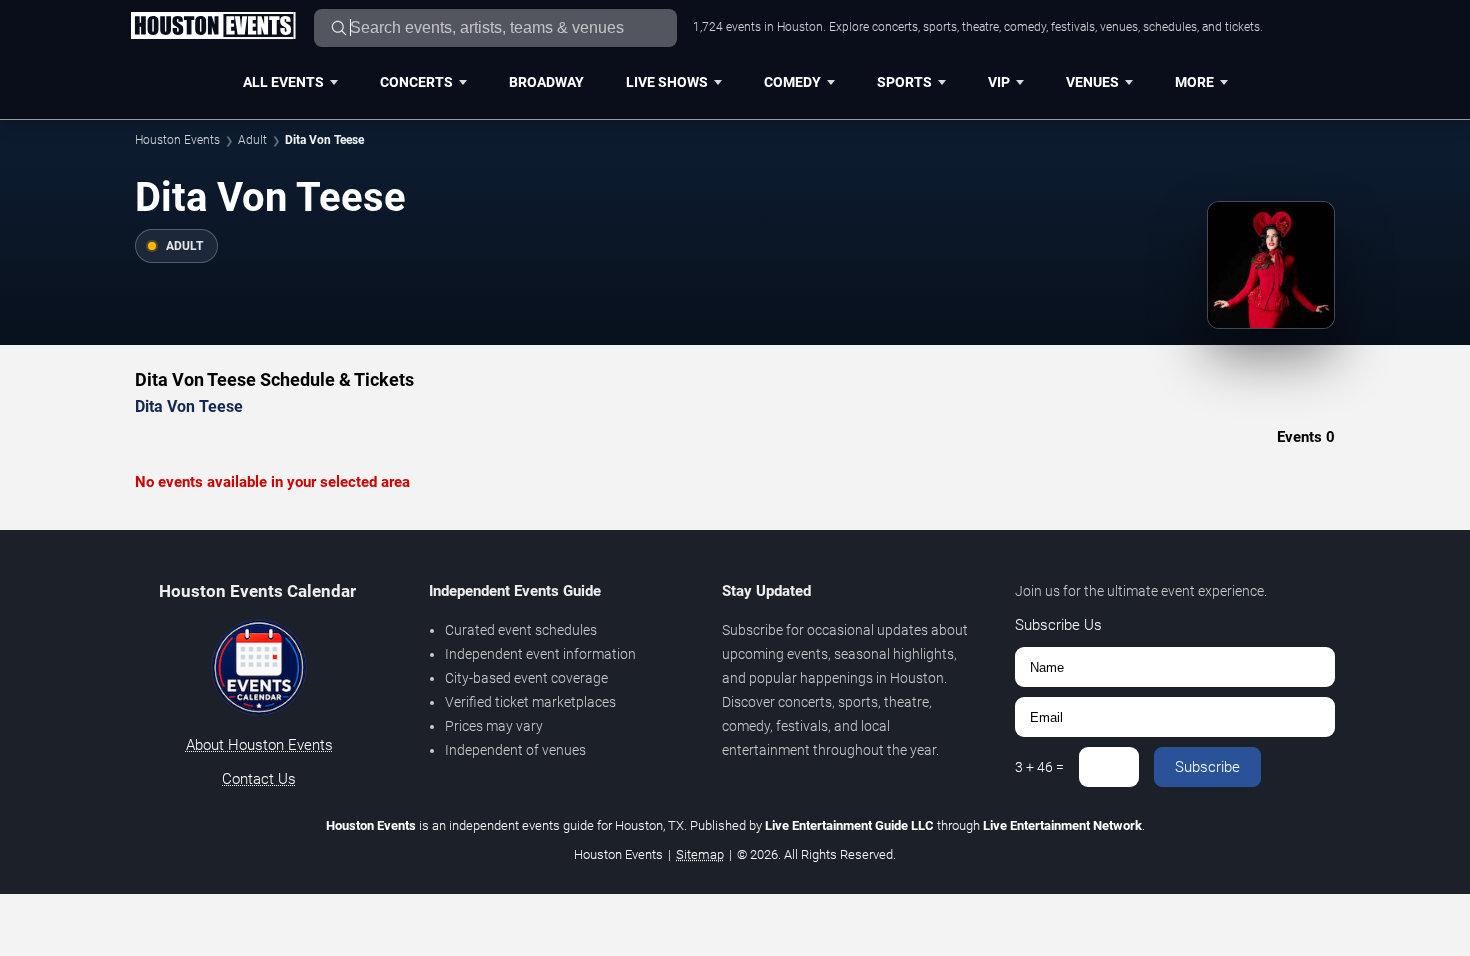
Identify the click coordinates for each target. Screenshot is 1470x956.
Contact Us (259, 779)
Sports (904, 82)
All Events (283, 82)
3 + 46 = (1039, 767)
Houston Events (177, 140)
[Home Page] (213, 27)
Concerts (416, 82)
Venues (1092, 82)
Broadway (546, 82)
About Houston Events (259, 745)
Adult (252, 140)
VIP (999, 82)
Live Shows (667, 82)
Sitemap (700, 854)
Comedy (792, 82)
